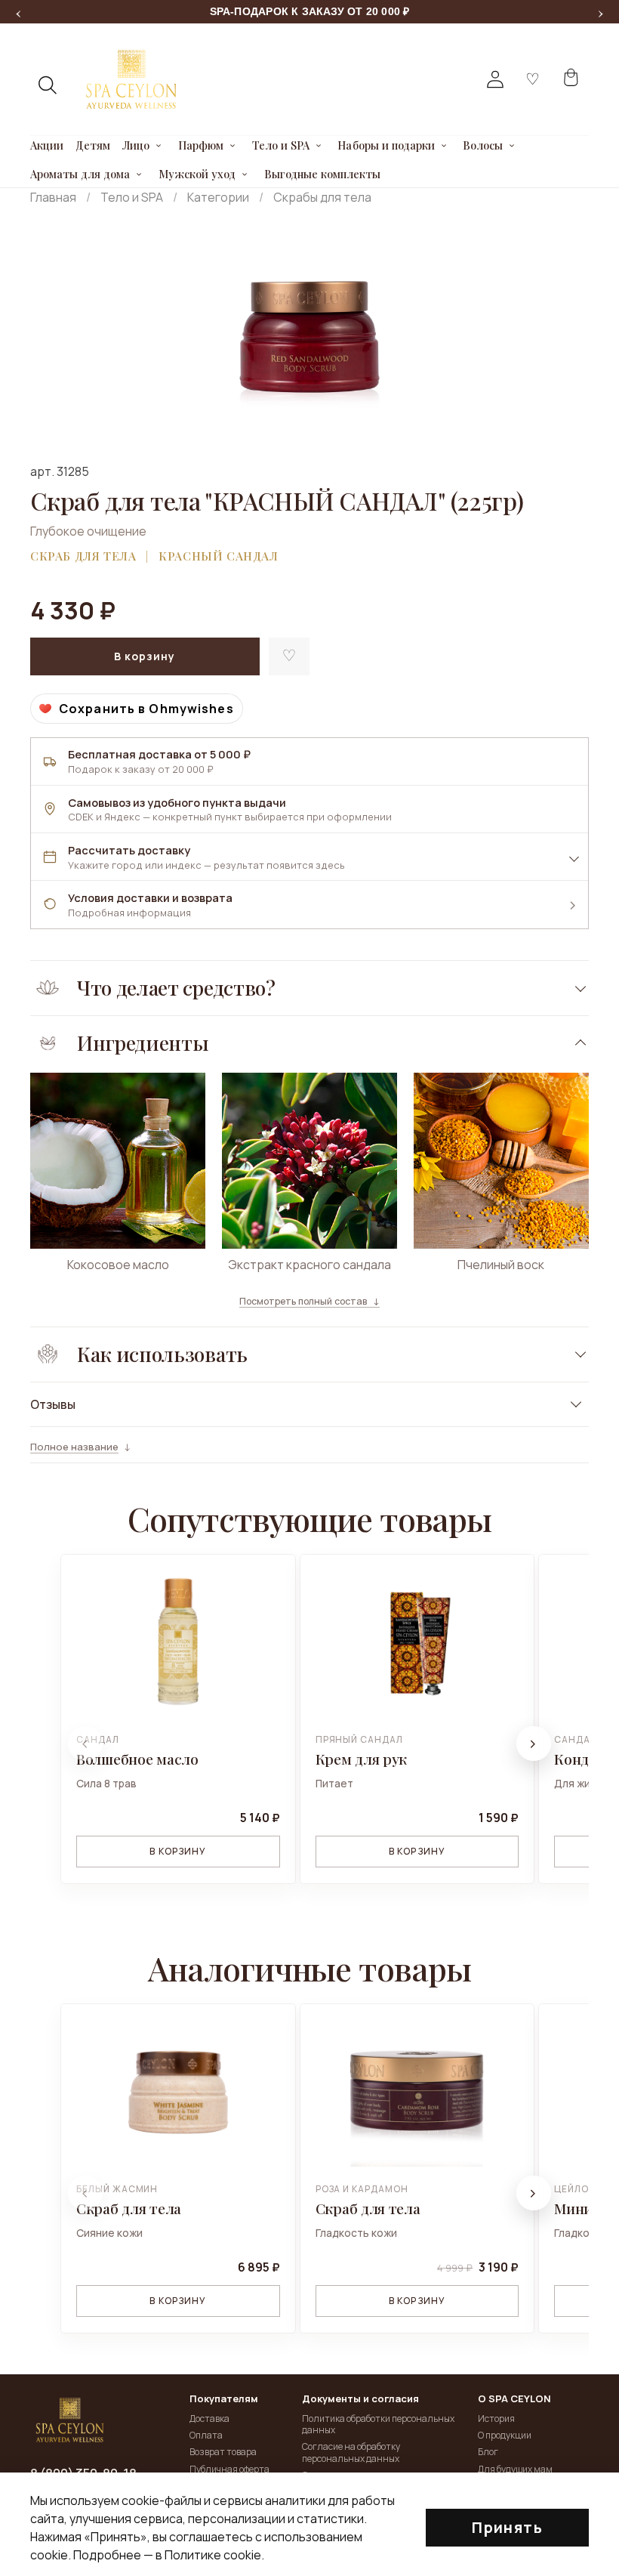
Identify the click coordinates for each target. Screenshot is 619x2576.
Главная (53, 197)
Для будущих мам (515, 2469)
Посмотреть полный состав (303, 1302)
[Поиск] (48, 85)
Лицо (136, 146)
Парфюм (201, 146)
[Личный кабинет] (495, 79)
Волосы (482, 146)
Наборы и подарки (386, 146)
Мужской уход (197, 175)
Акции (47, 146)
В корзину (178, 1851)
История (496, 2418)
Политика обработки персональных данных (378, 2425)
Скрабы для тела (322, 197)
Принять (507, 2527)
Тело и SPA (281, 146)
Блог (488, 2452)
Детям (93, 146)
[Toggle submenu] (159, 146)
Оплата (206, 2435)
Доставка (209, 2418)
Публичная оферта (229, 2469)
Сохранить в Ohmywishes (146, 709)
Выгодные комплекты (323, 175)
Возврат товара (223, 2452)
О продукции (505, 2435)
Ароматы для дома (80, 175)
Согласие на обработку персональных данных (351, 2452)
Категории (218, 197)
